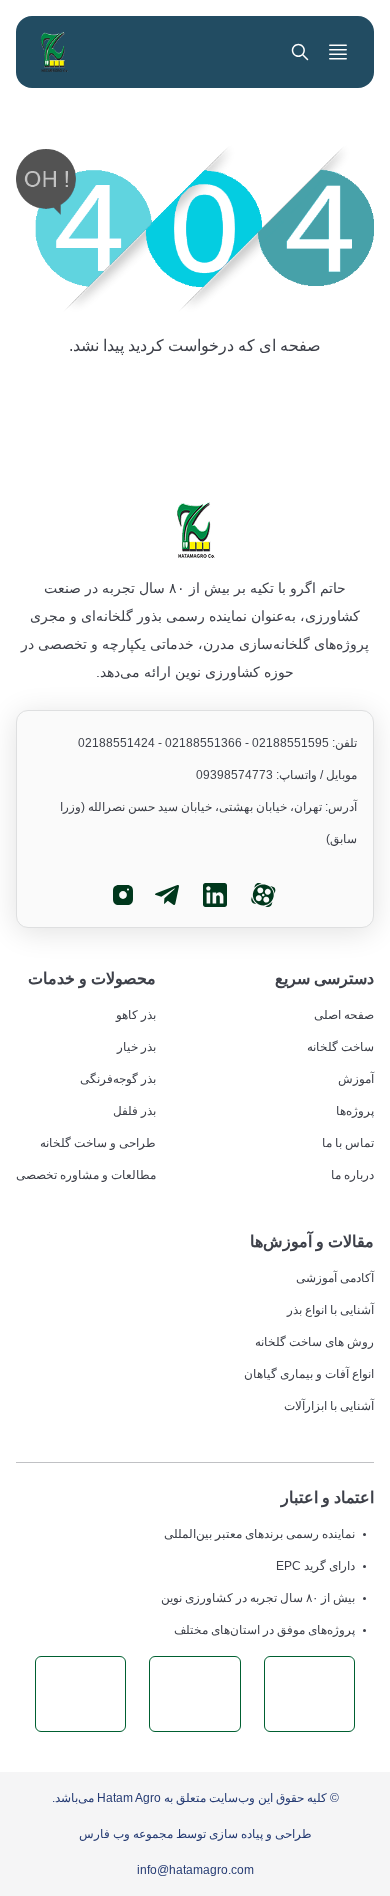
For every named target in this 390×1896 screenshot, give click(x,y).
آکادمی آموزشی (335, 1278)
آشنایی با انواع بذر (330, 1310)
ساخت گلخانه (340, 1047)
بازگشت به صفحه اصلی (195, 406)
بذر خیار (136, 1047)
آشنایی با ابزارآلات (329, 1406)
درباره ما (352, 1175)
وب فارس (104, 1834)
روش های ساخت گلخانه (314, 1342)
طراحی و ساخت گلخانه (98, 1143)
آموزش (356, 1079)
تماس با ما (348, 1143)
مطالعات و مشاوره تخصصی (86, 1175)
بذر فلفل (134, 1111)
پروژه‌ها (355, 1111)
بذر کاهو (136, 1015)
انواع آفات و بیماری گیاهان (309, 1374)
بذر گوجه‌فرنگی (118, 1079)
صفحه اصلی (344, 1015)
